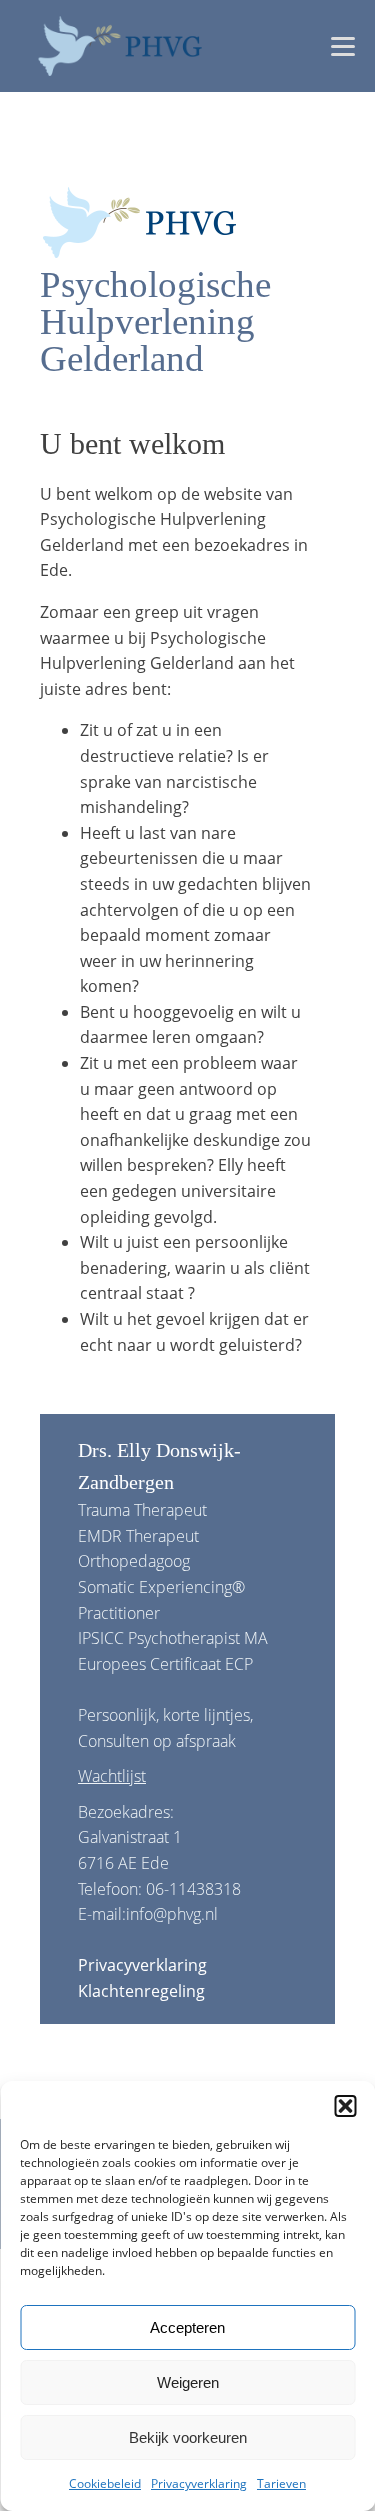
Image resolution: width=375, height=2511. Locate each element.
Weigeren (188, 2382)
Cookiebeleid (105, 2483)
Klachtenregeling (141, 1991)
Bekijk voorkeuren (188, 2437)
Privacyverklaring (199, 2483)
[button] (345, 2106)
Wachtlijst (112, 1776)
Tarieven (281, 2483)
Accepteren (187, 2327)
